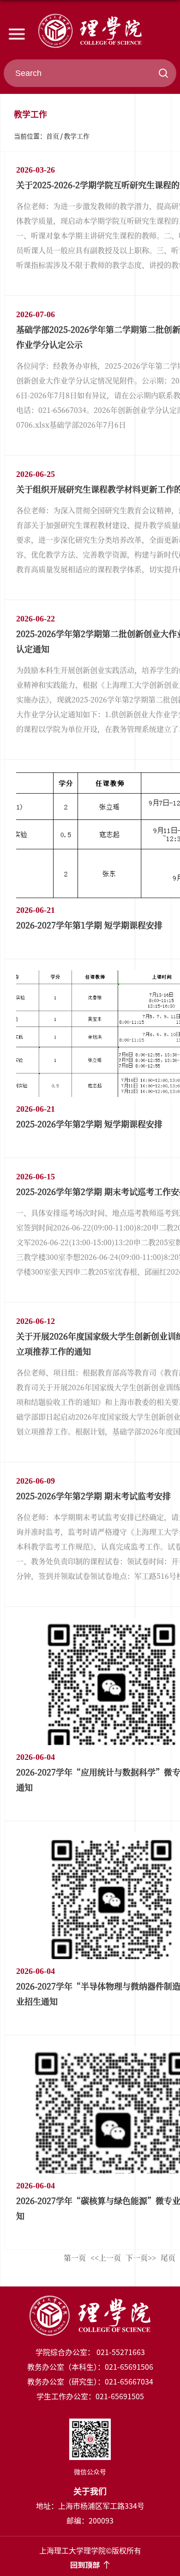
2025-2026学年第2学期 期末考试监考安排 (93, 1496)
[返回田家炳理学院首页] (90, 31)
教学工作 (77, 136)
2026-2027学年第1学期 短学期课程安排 (89, 925)
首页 (53, 136)
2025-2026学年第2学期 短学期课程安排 (89, 1124)
